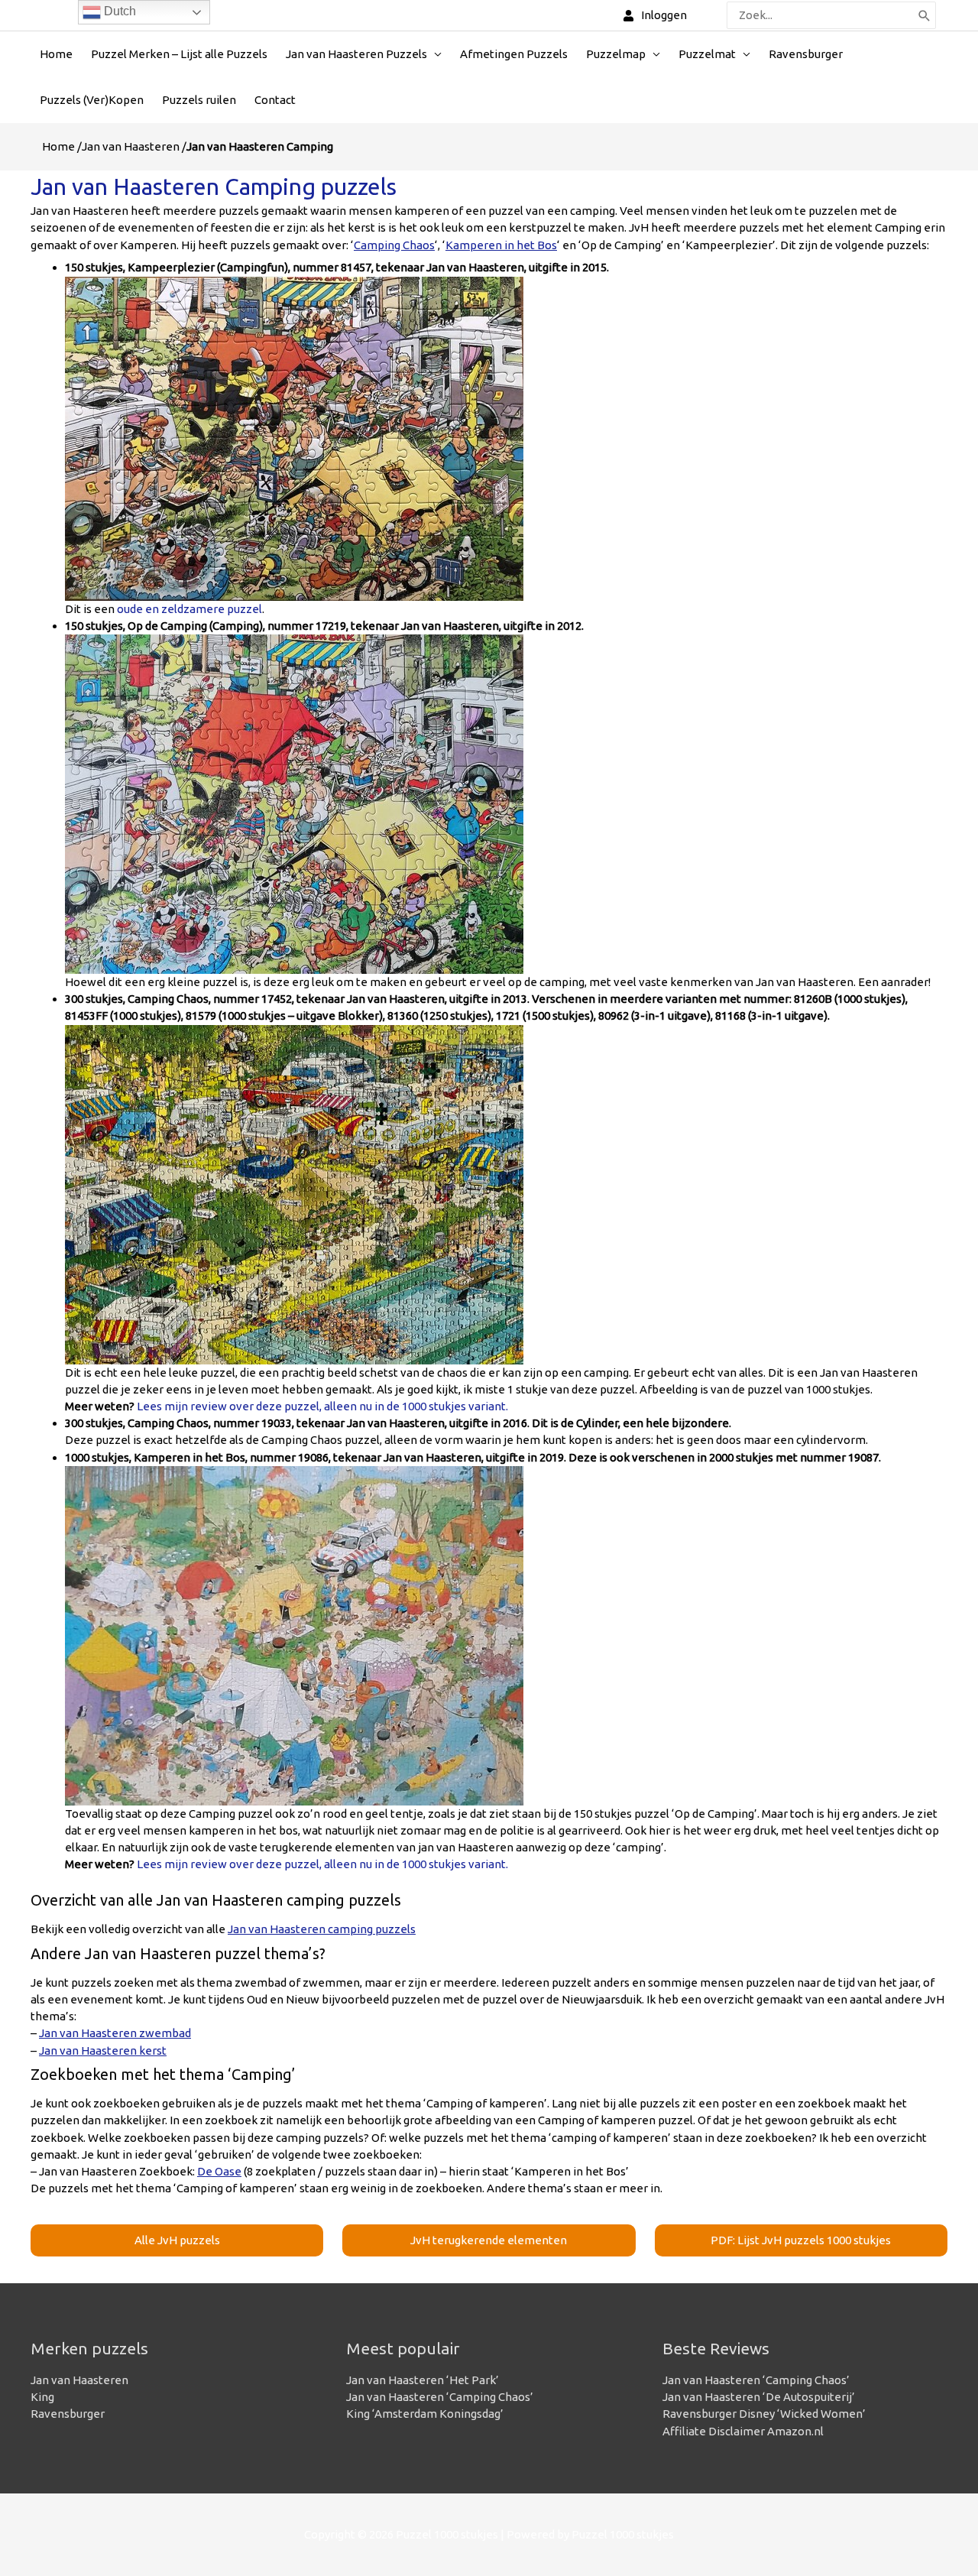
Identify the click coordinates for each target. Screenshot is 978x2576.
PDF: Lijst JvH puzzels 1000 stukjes (801, 2240)
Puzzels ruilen (199, 100)
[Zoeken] (925, 15)
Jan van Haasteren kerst (103, 2050)
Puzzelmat (707, 54)
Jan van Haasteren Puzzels (356, 54)
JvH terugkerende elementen (489, 2240)
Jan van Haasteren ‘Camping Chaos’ (440, 2397)
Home (56, 54)
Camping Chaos (394, 245)
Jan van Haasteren (131, 146)
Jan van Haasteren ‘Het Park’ (423, 2380)
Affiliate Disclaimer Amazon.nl (743, 2431)
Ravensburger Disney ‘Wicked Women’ (764, 2414)
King (42, 2397)
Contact (275, 100)
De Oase (219, 2171)
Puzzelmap (616, 54)
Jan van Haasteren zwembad (115, 2033)
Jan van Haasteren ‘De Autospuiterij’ (759, 2397)
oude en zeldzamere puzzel (188, 609)
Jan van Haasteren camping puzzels (322, 1929)
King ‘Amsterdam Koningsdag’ (425, 2414)
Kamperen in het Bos (501, 245)
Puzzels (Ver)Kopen (92, 100)
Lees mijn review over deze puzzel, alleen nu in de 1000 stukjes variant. (322, 1406)
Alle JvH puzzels (177, 2240)
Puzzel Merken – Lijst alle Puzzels (179, 54)
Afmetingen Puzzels (514, 54)
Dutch (118, 11)
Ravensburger (806, 54)
